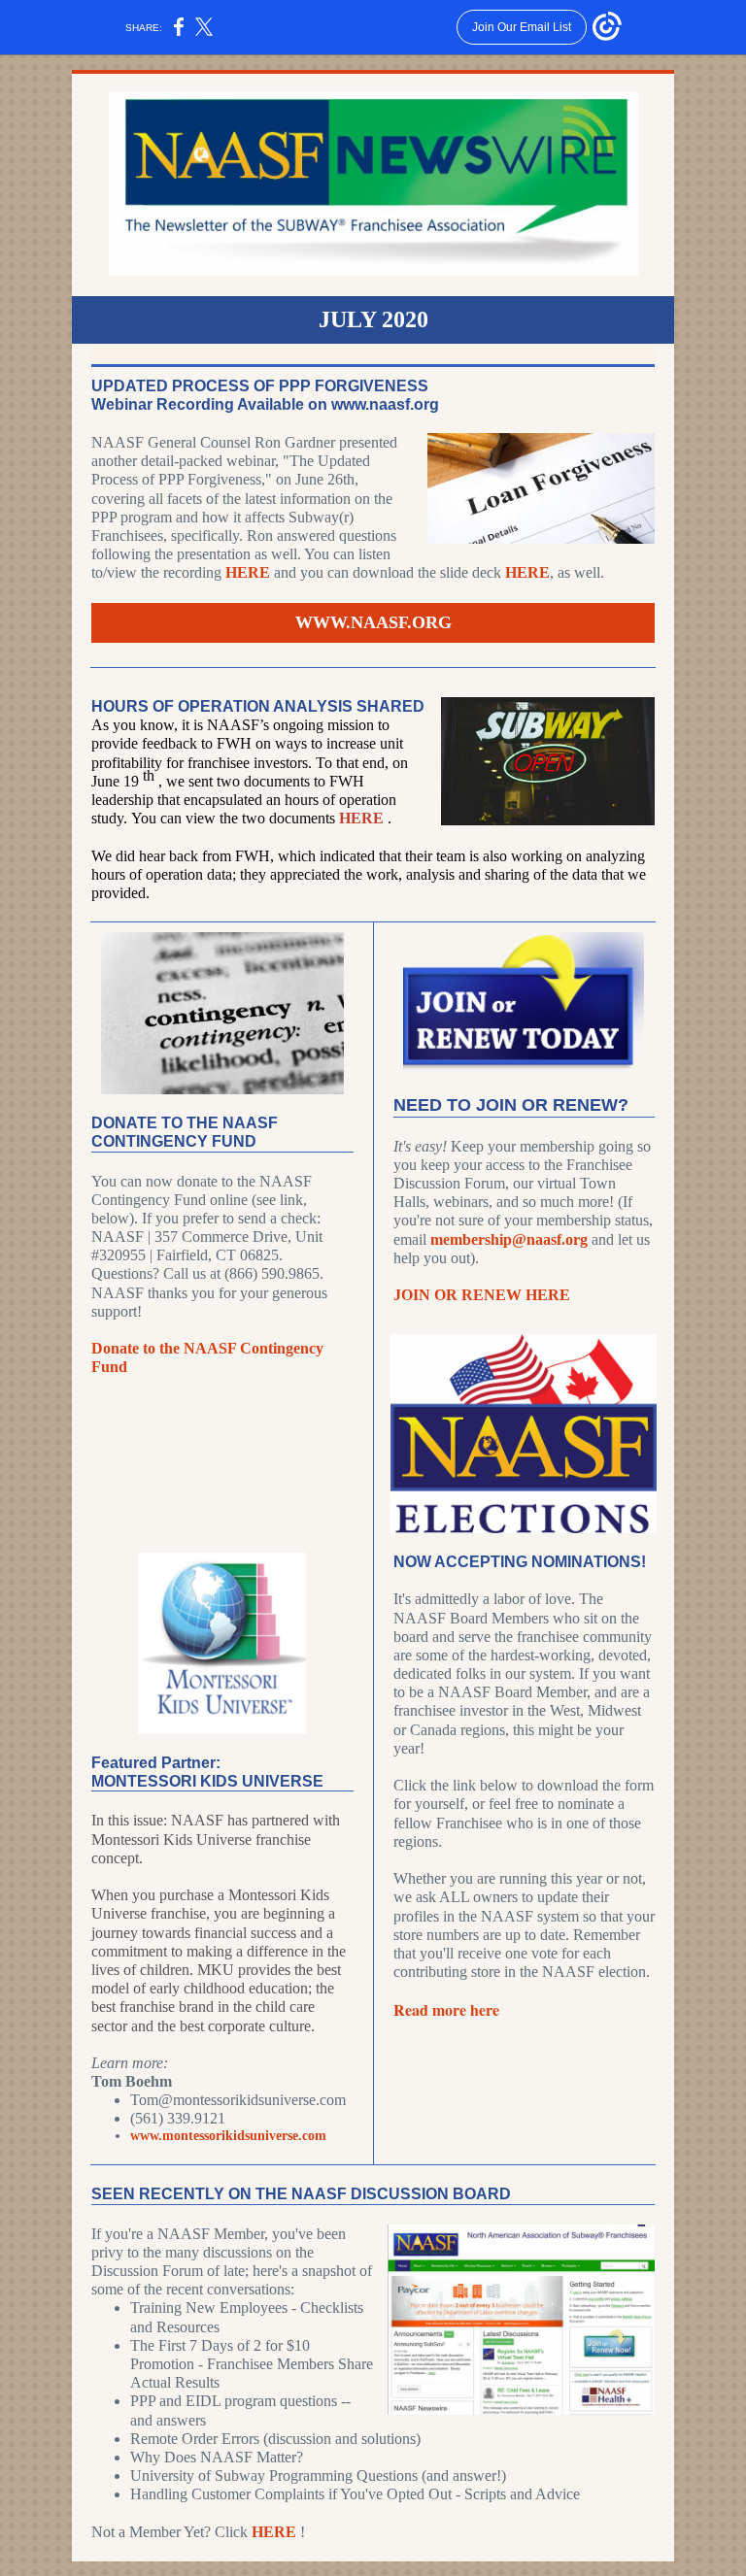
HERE (250, 572)
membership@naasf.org (509, 1239)
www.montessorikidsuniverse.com (228, 2136)
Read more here (446, 2009)
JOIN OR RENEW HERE (482, 1295)
